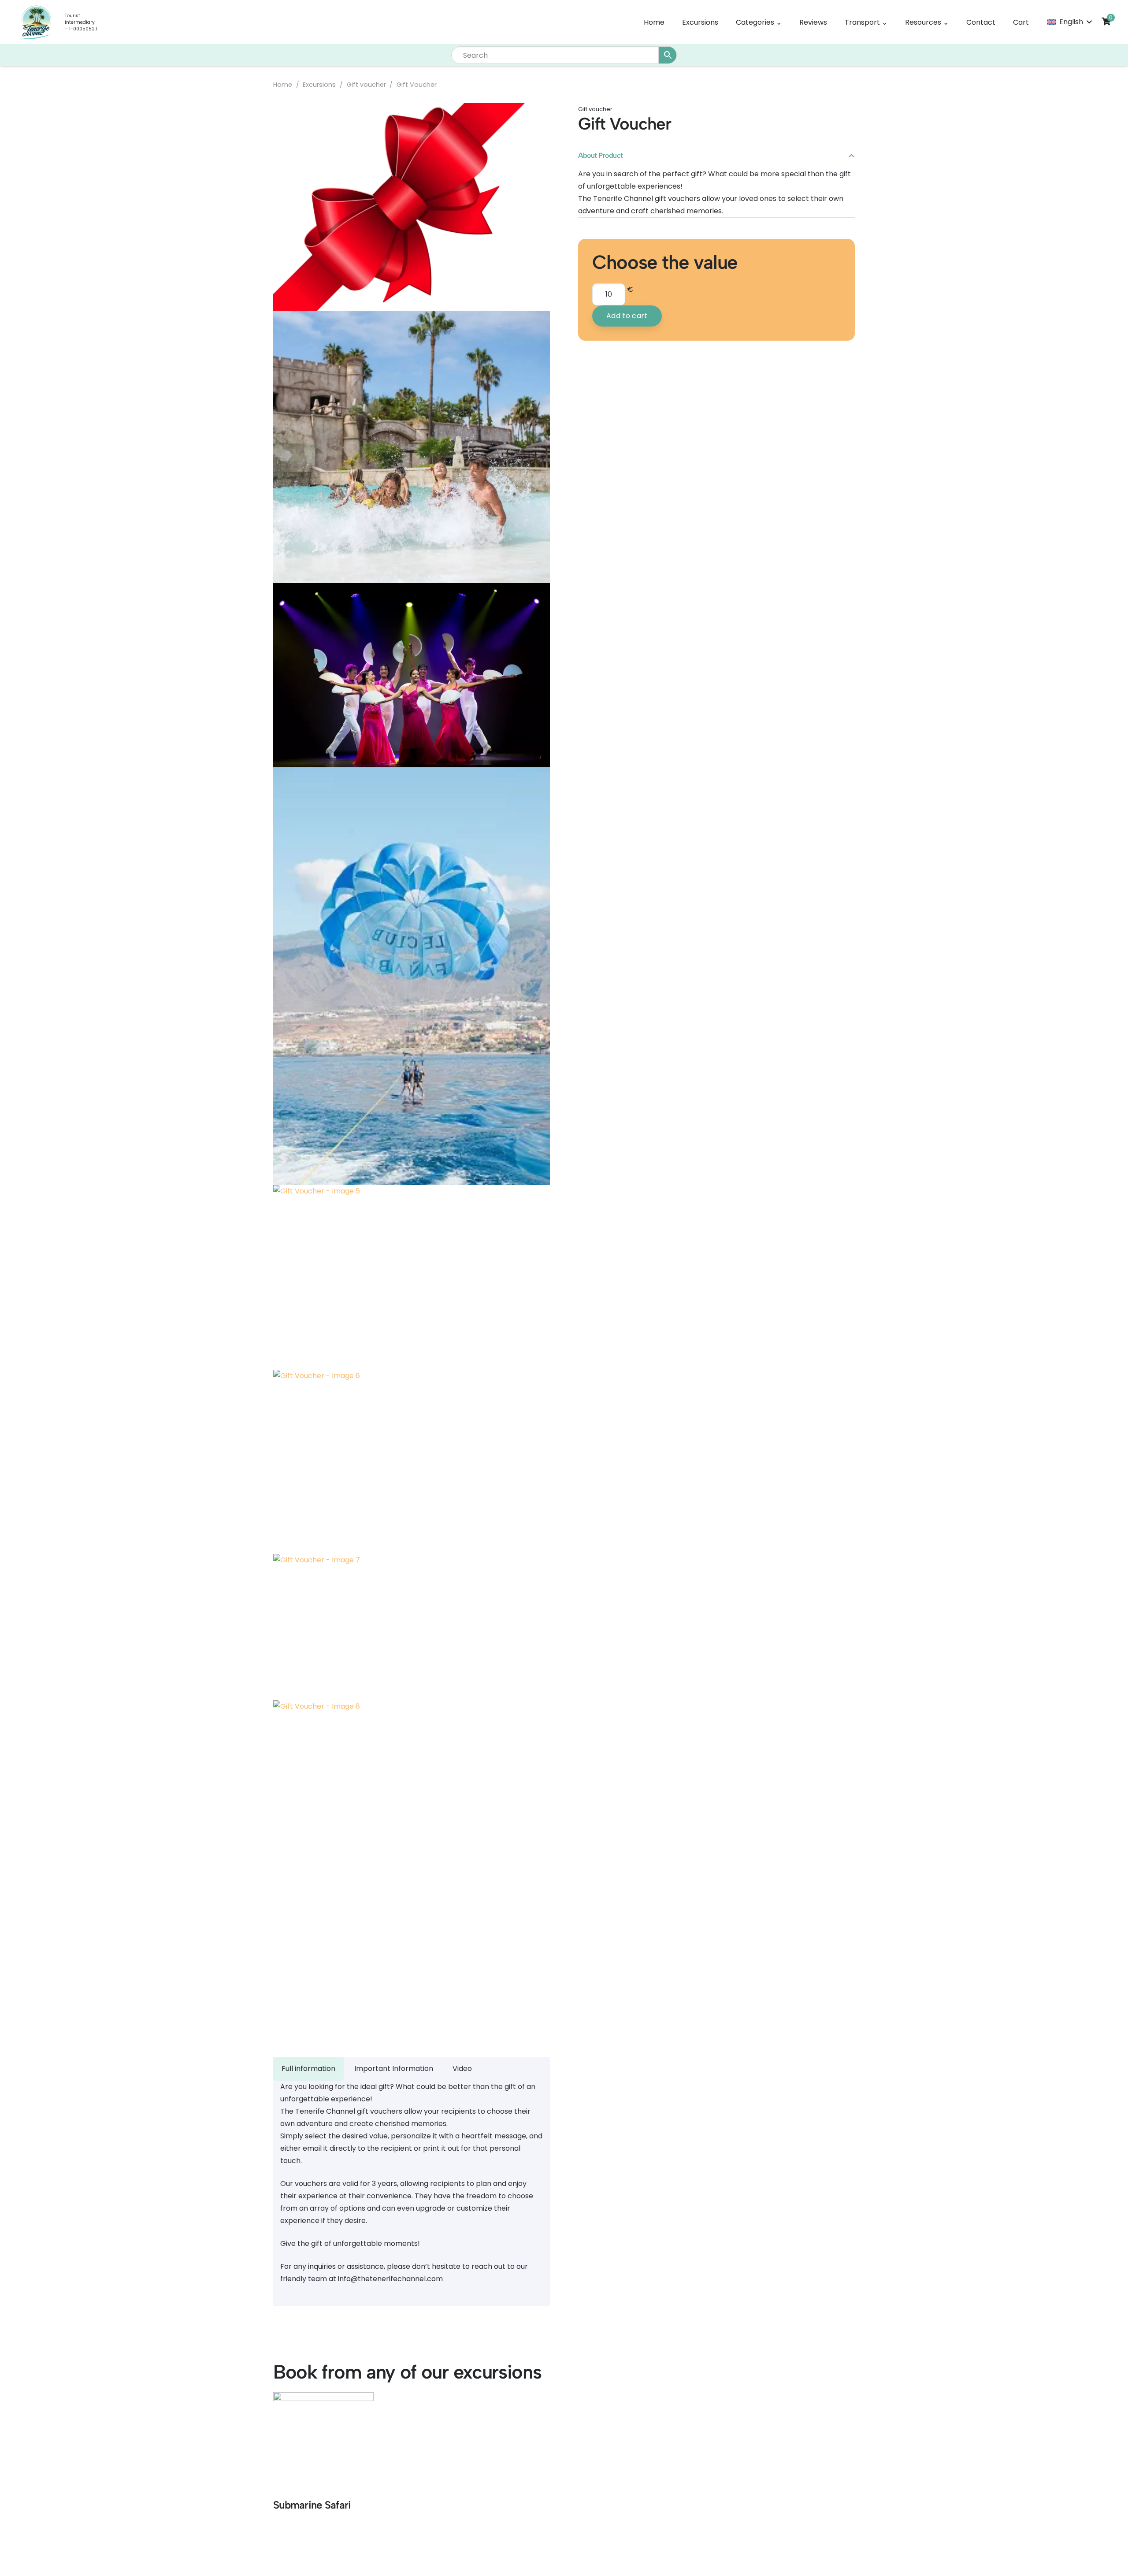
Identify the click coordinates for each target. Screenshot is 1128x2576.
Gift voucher (366, 85)
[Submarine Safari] (323, 2442)
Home (283, 85)
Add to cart (627, 316)
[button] (1069, 22)
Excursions (319, 85)
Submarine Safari (312, 2505)
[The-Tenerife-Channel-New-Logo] (36, 22)
